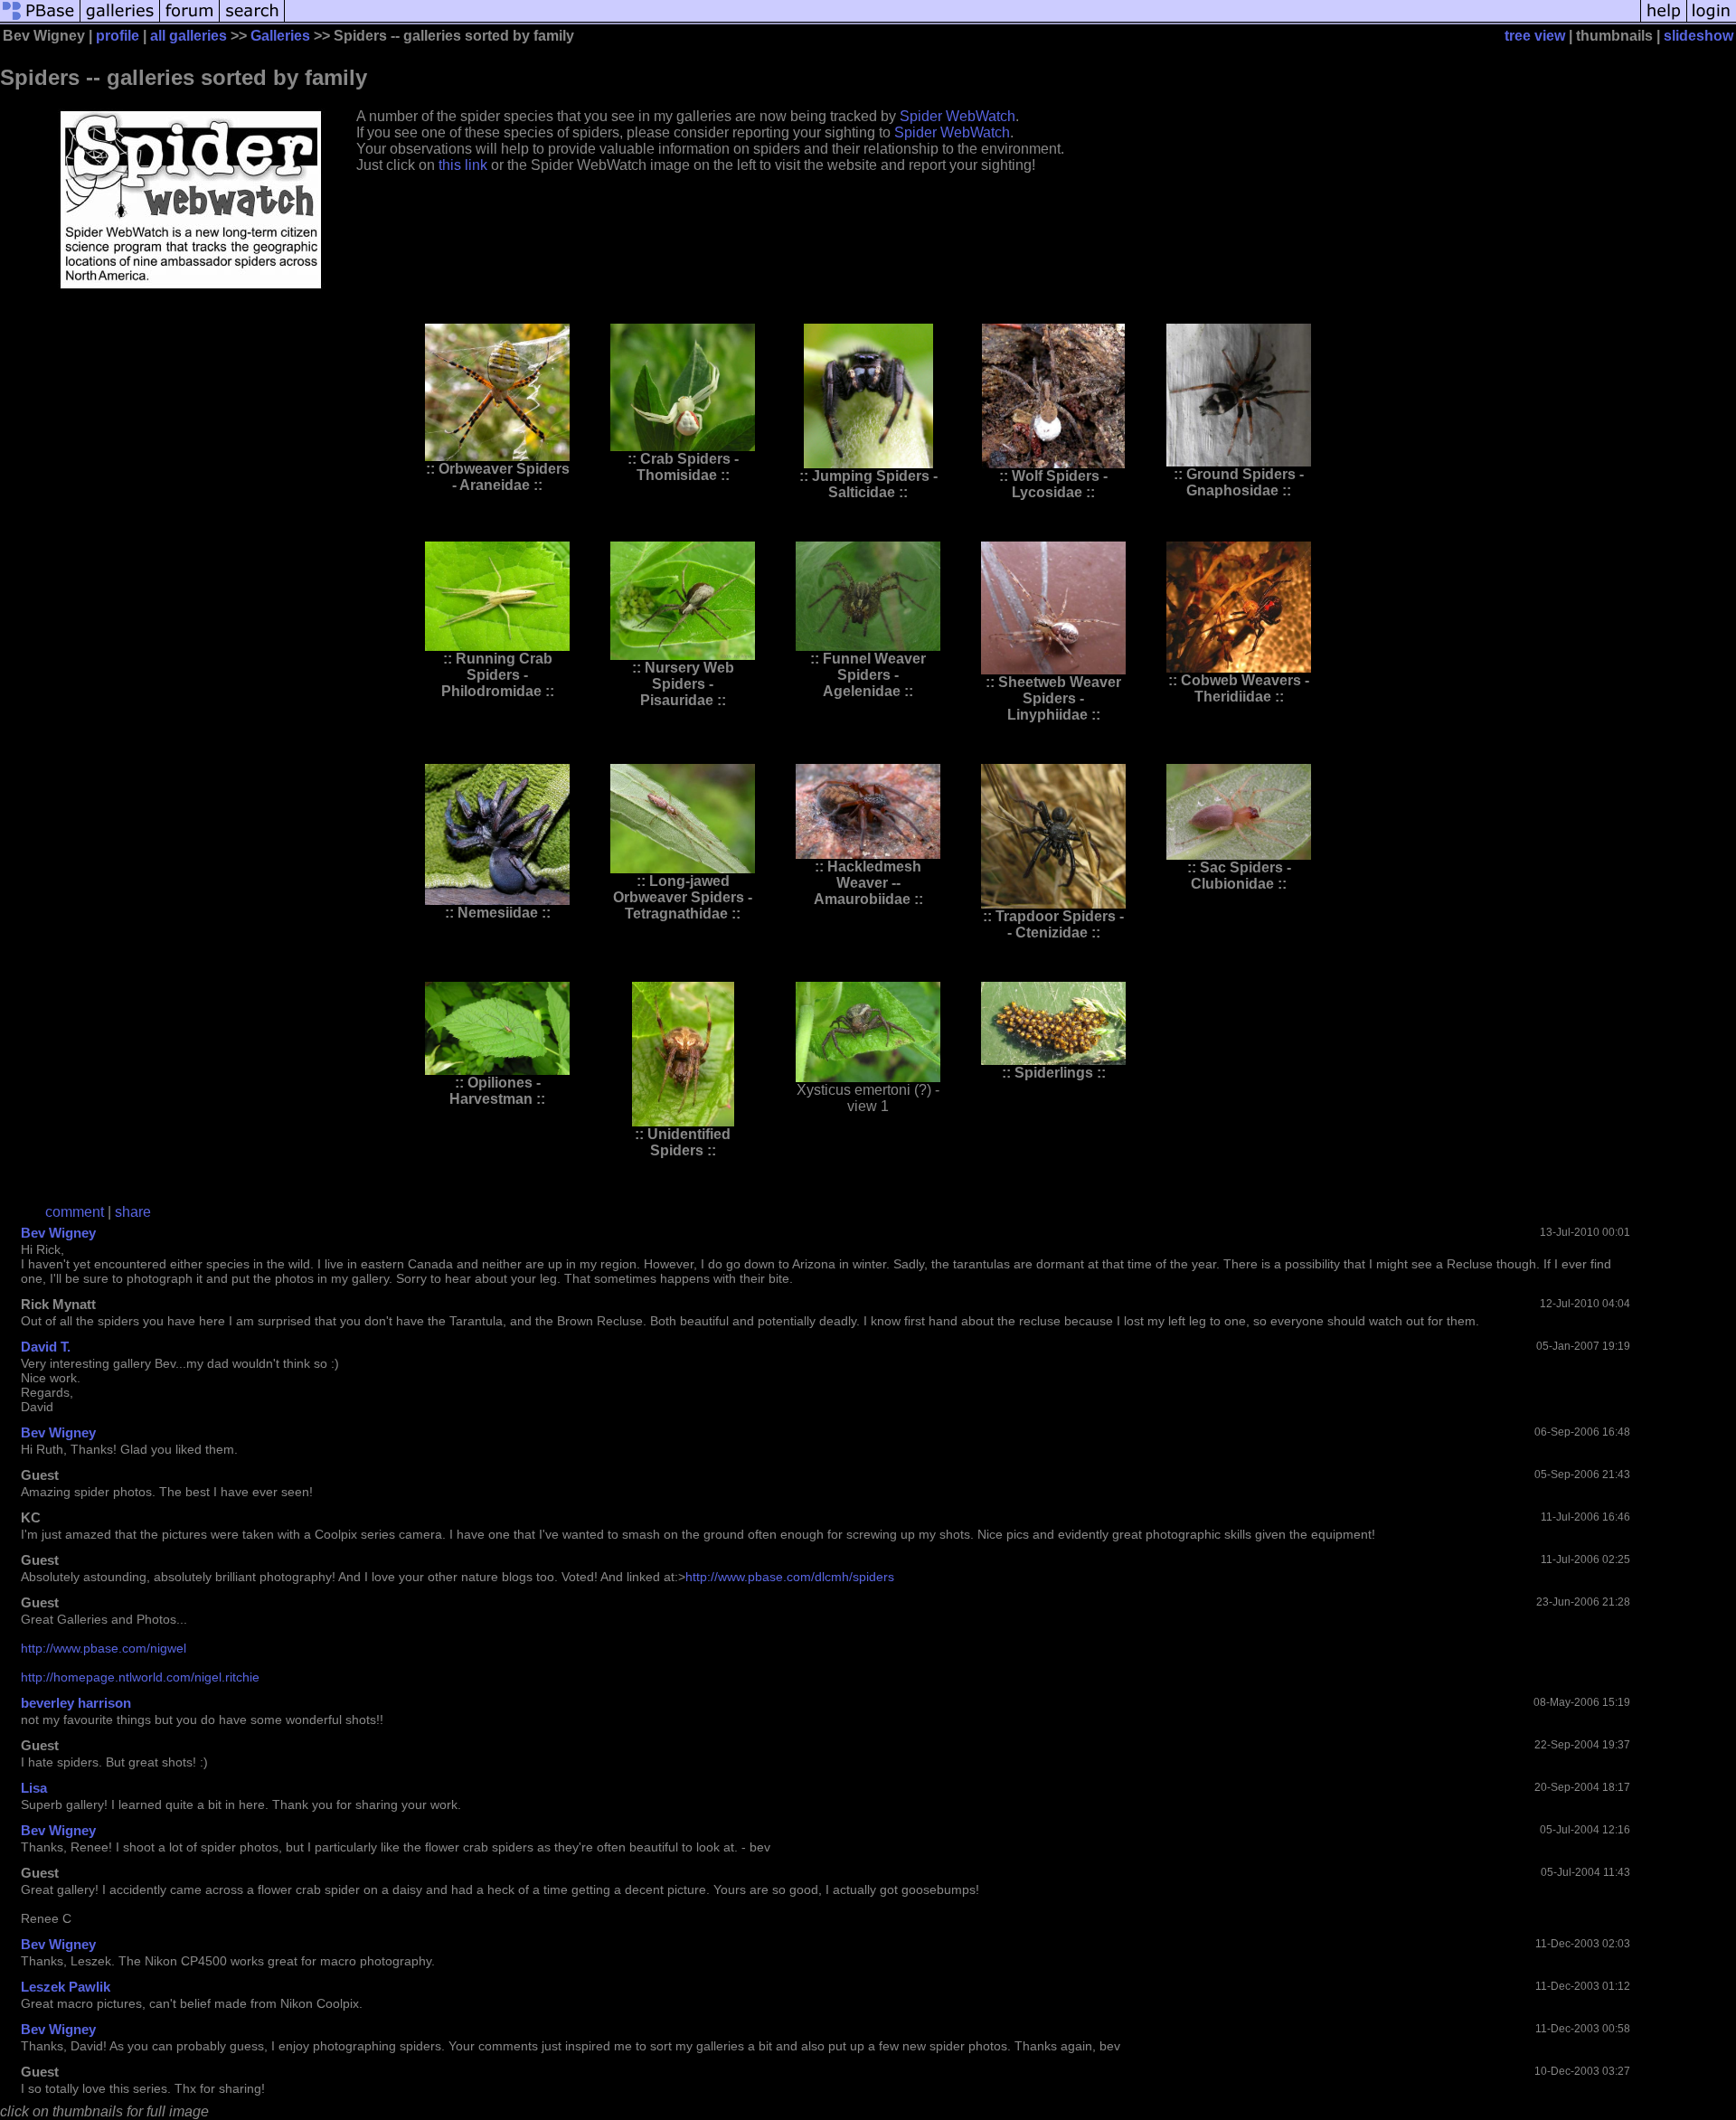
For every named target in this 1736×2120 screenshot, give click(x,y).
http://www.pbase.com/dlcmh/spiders (790, 1577)
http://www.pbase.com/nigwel (104, 1648)
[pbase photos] (40, 20)
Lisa (34, 1788)
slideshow (1698, 36)
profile (118, 36)
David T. (46, 1347)
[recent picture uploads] (120, 20)
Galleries (280, 36)
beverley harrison (76, 1703)
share (133, 1212)
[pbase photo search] (252, 20)
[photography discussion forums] (190, 20)
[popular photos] (962, 20)
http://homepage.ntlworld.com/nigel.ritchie (140, 1677)
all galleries (189, 36)
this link (463, 165)
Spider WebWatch (958, 116)
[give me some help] (1664, 20)
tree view (1535, 36)
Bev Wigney (58, 1233)
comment (75, 1212)
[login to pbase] (1712, 20)
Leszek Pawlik (66, 1987)
